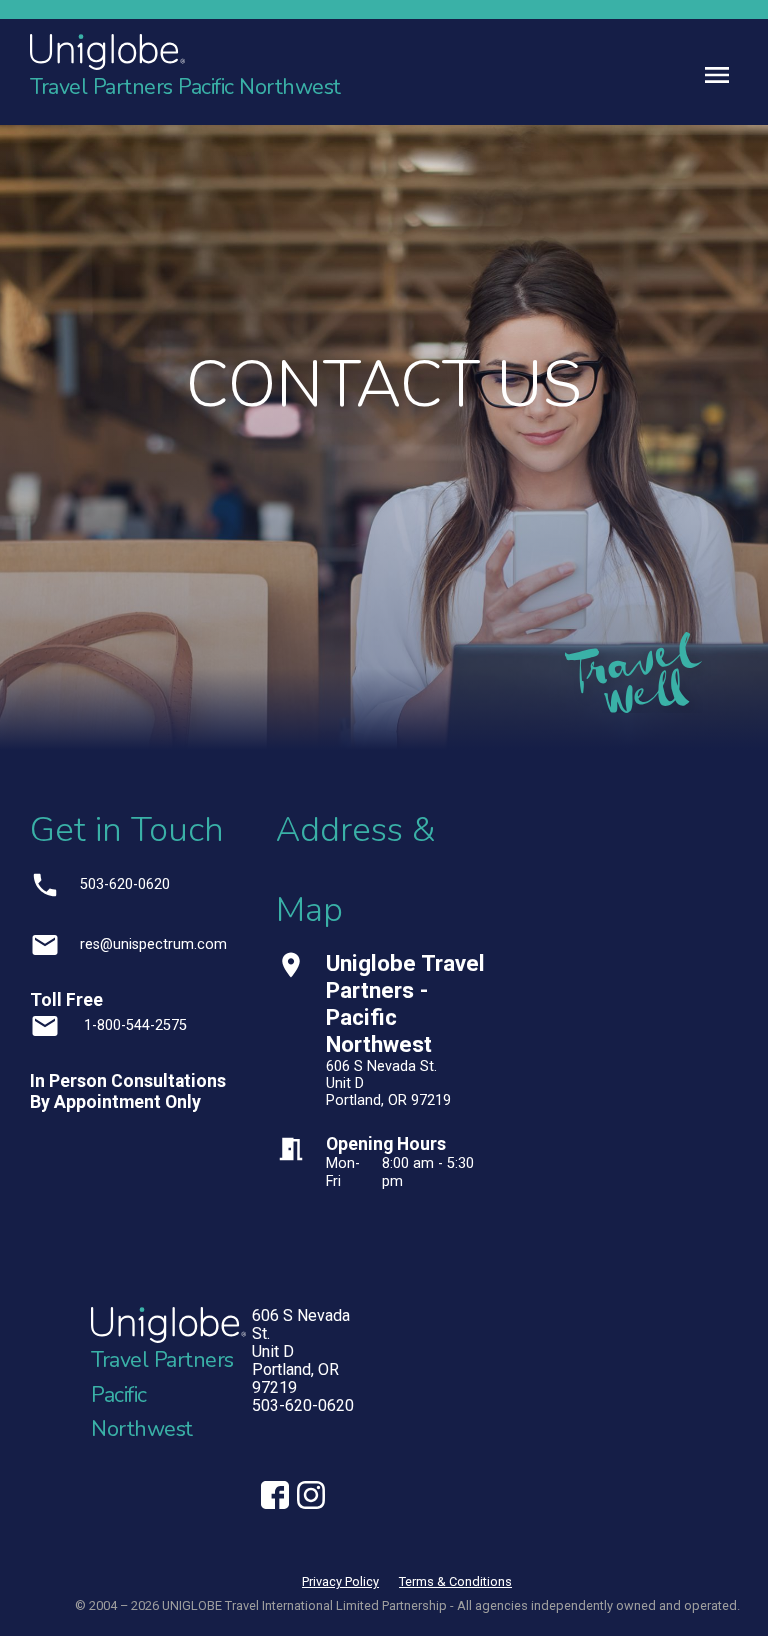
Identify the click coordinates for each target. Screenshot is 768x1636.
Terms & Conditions (455, 1581)
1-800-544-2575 (133, 1025)
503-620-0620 (125, 884)
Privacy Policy (340, 1581)
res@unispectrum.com (153, 944)
